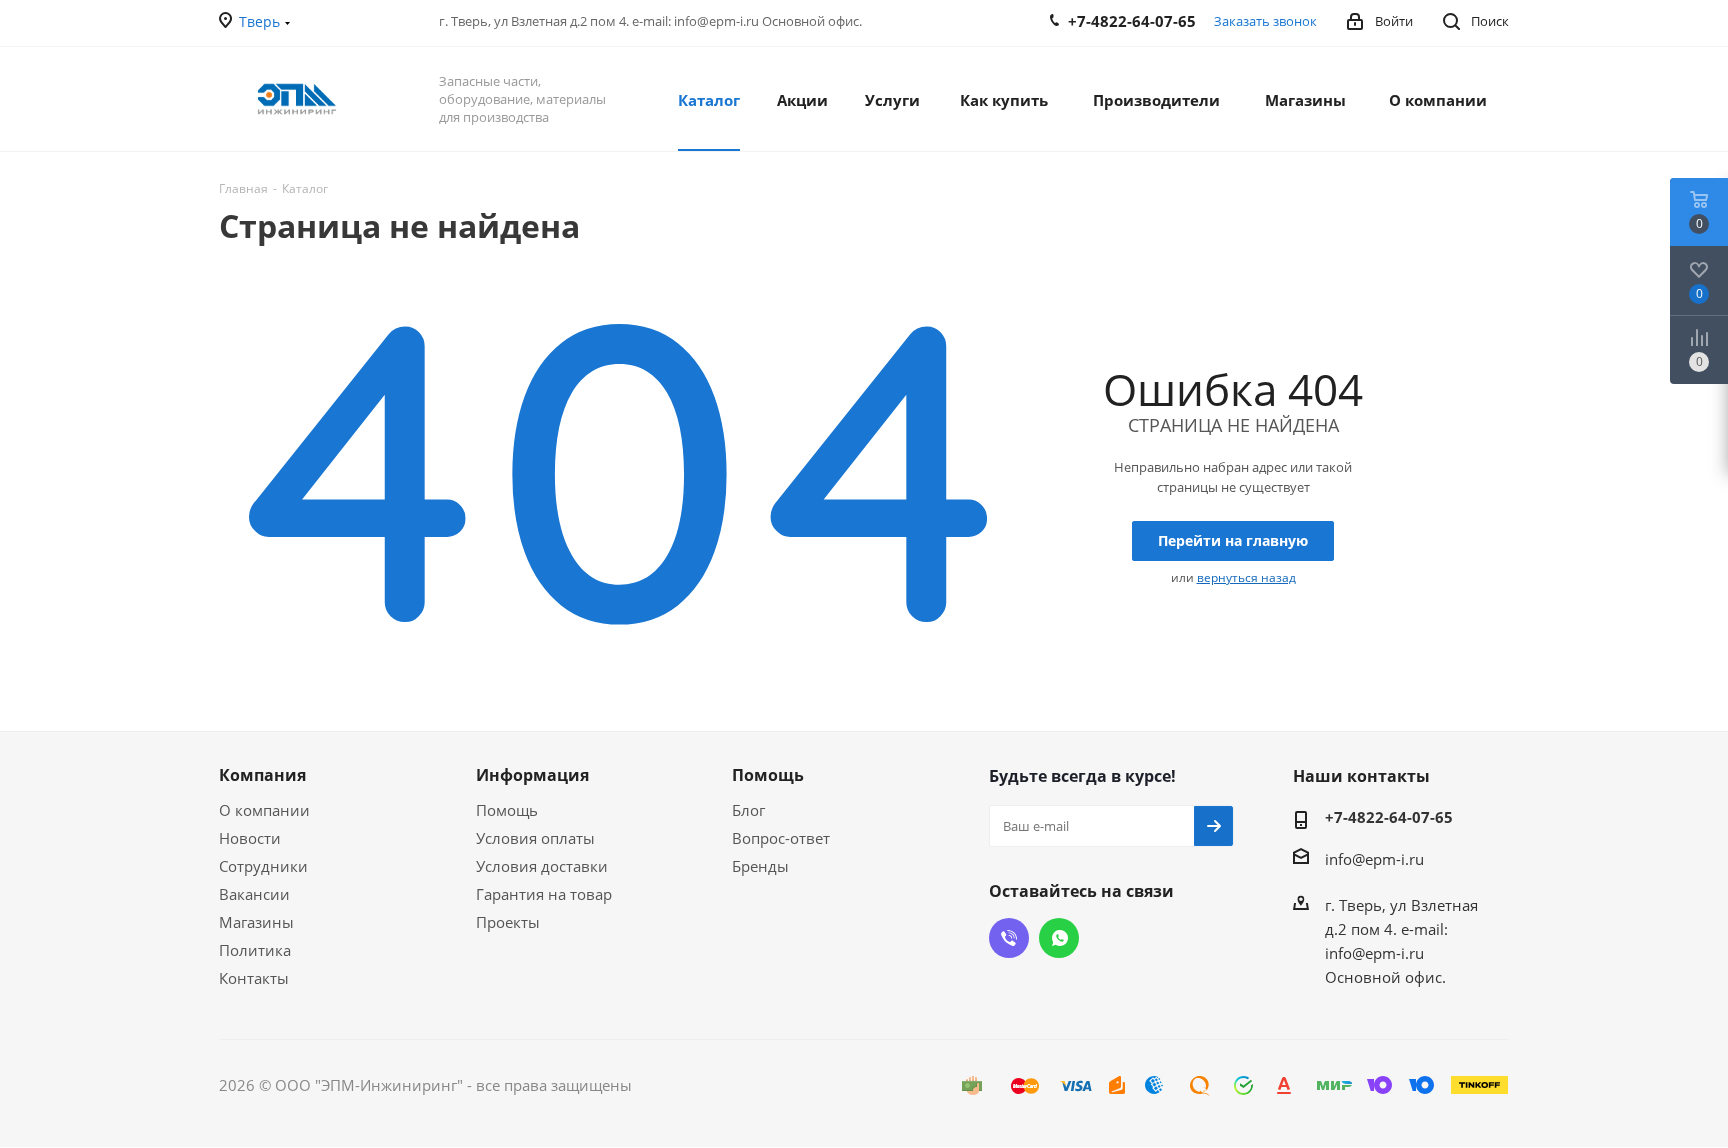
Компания (262, 775)
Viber (1009, 938)
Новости (250, 838)
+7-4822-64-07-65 (1389, 817)
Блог (748, 810)
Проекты (508, 922)
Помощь (507, 810)
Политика (255, 950)
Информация (532, 775)
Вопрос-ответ (781, 838)
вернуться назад (1246, 577)
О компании (264, 810)
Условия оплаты (535, 838)
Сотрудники (263, 866)
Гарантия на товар (544, 894)
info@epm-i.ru (1374, 859)
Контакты (254, 978)
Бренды (760, 866)
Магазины (256, 922)
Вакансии (254, 894)
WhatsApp (1059, 938)
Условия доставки (542, 866)
